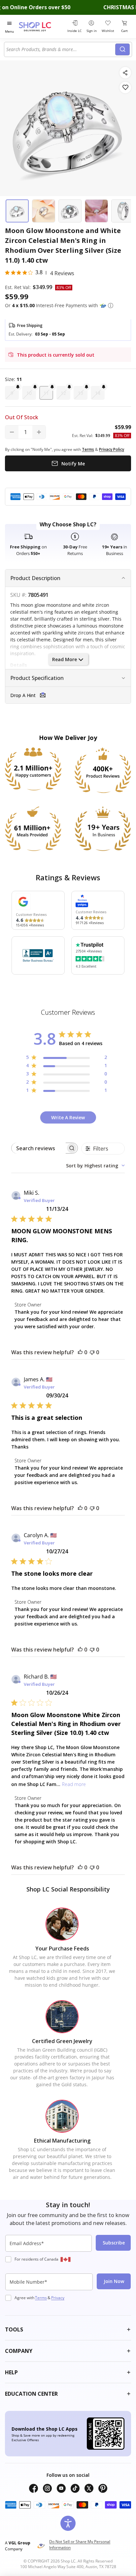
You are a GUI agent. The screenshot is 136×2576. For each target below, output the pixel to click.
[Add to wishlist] (125, 88)
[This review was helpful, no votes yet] (80, 1352)
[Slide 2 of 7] (44, 211)
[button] (111, 306)
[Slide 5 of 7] (123, 211)
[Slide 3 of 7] (70, 211)
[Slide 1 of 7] (17, 211)
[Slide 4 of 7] (96, 211)
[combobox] (61, 49)
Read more (74, 1784)
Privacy (58, 2298)
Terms (41, 2298)
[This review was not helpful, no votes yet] (92, 1352)
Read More (65, 659)
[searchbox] (39, 1148)
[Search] (122, 49)
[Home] (42, 27)
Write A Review (68, 1117)
